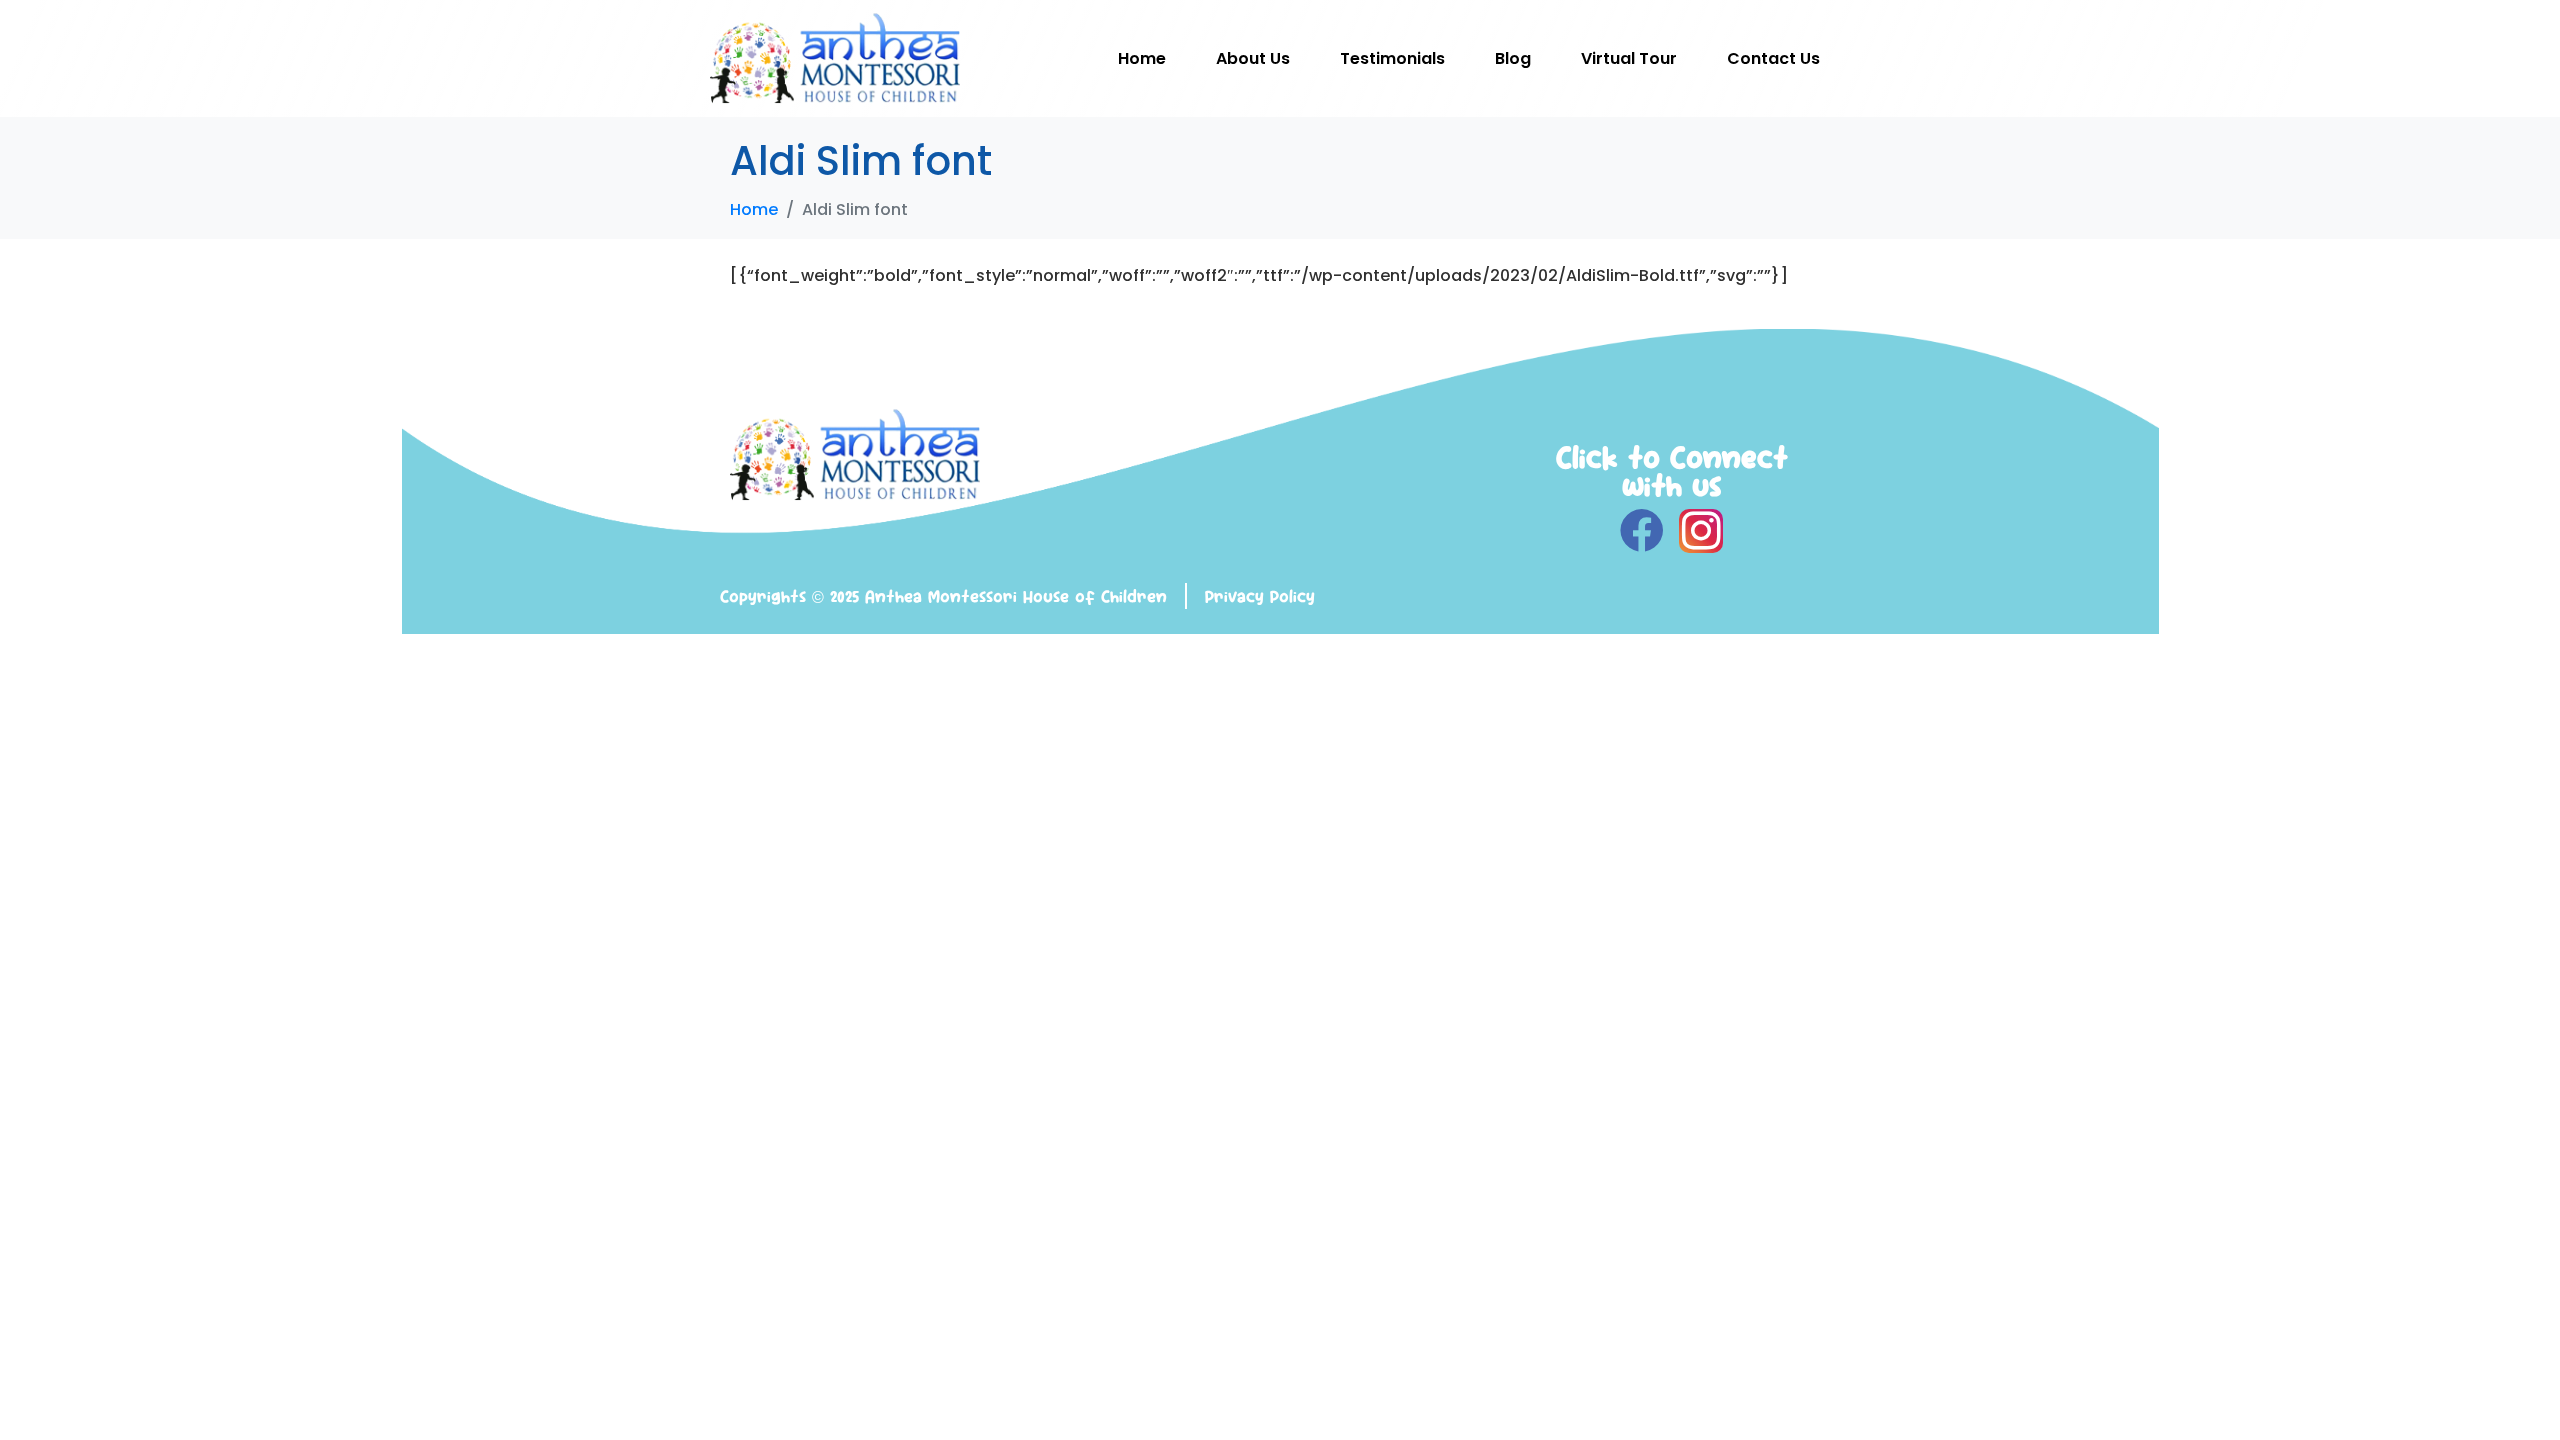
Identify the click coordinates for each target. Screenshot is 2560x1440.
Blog (1513, 58)
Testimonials (1392, 58)
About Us (1253, 58)
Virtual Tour (1629, 58)
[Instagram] (1701, 531)
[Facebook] (1642, 531)
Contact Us (1773, 58)
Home (1142, 58)
